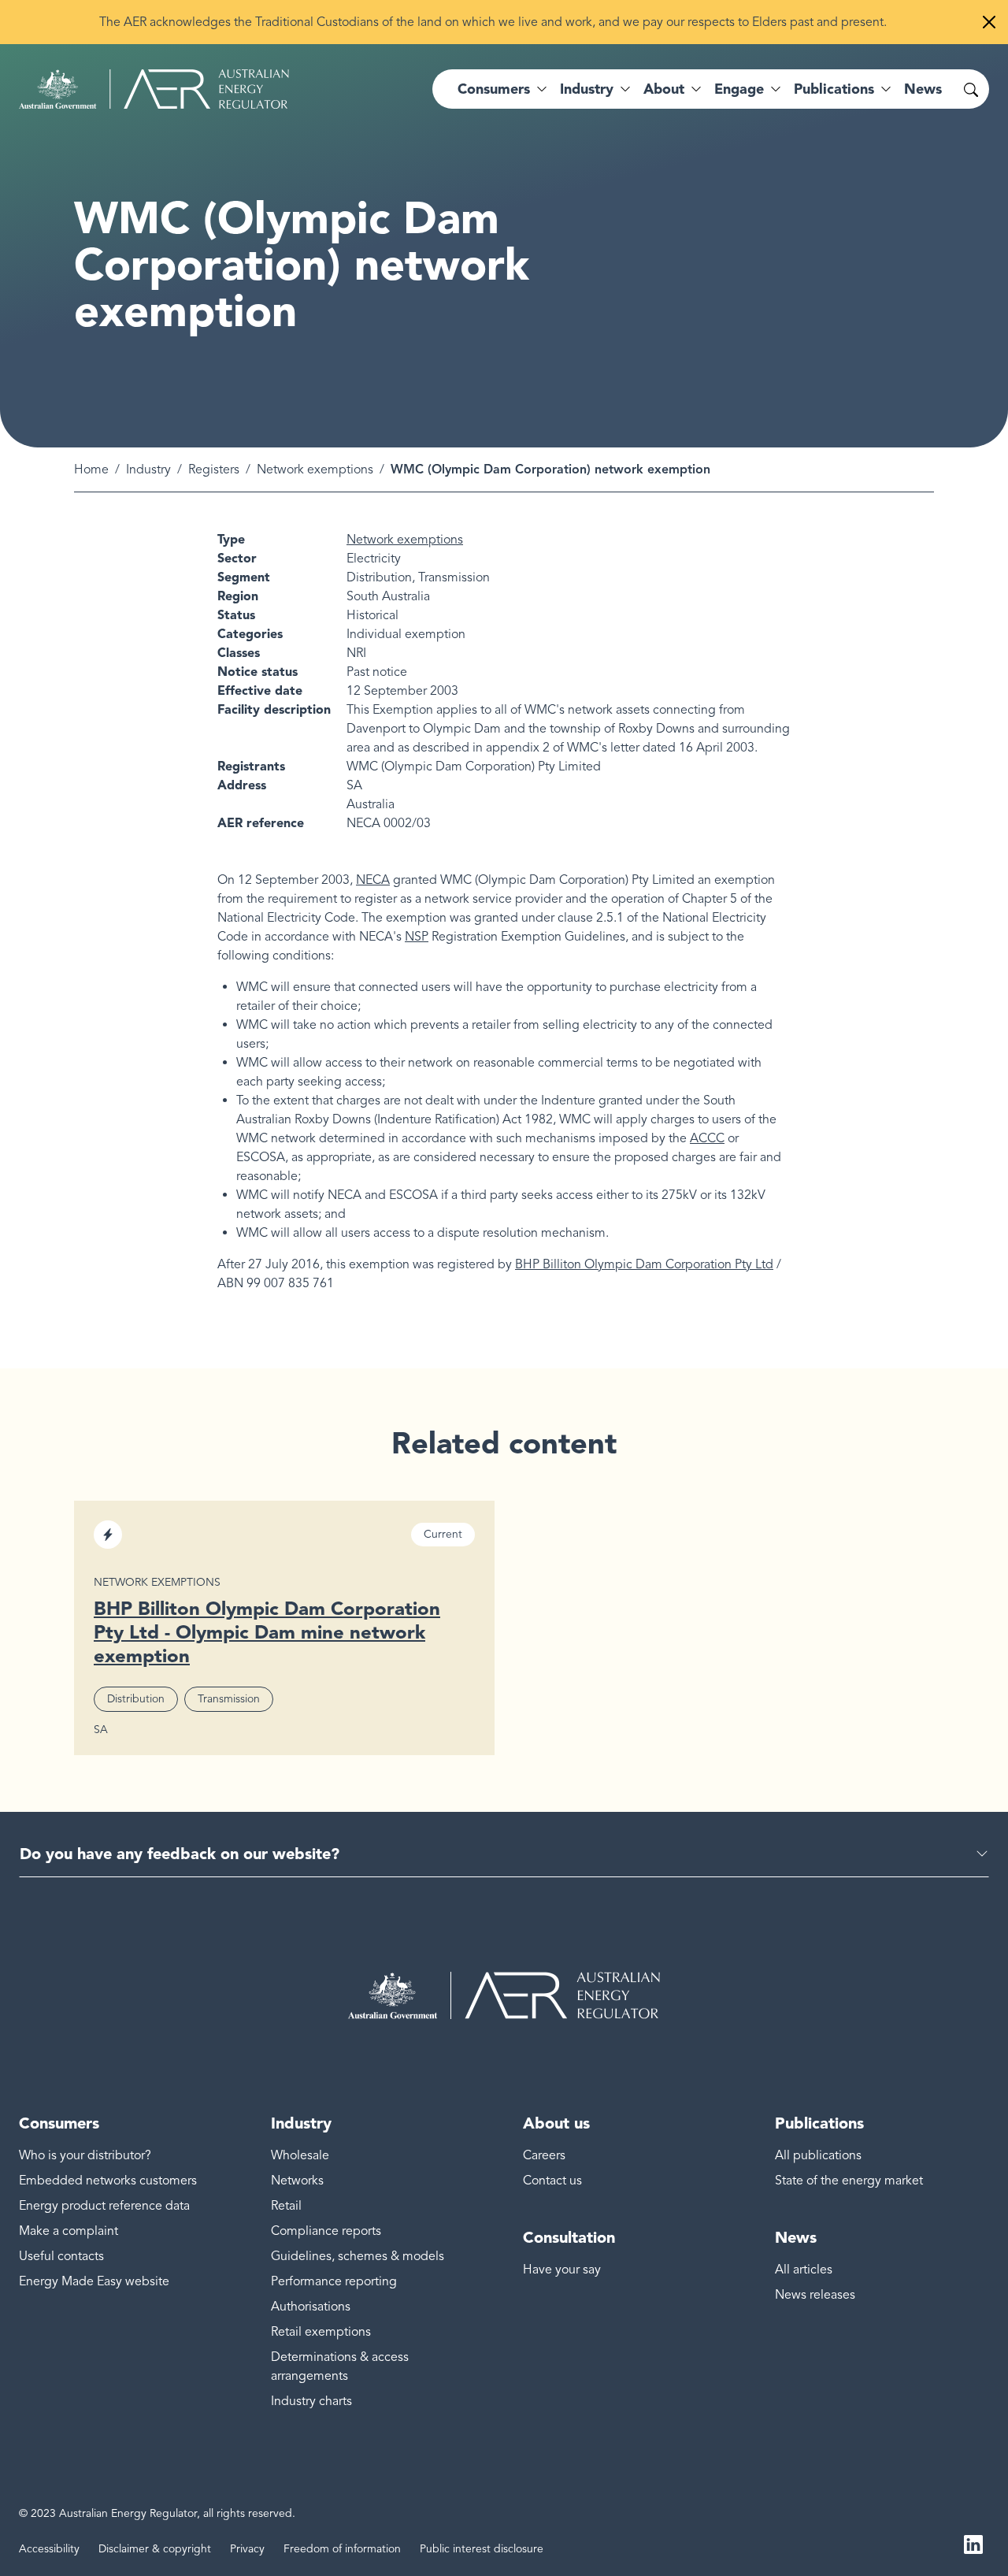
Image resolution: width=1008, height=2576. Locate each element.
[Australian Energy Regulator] (154, 89)
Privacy (247, 2549)
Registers (214, 470)
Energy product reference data (104, 2206)
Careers (544, 2155)
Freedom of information (342, 2549)
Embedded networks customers (108, 2181)
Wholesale (300, 2155)
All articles (804, 2270)
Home (91, 470)
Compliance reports (326, 2231)
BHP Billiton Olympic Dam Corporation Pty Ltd (644, 1264)
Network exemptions (315, 470)
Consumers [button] (494, 89)
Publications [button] (834, 89)
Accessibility (49, 2549)
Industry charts (311, 2401)
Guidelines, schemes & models (358, 2256)
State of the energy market (849, 2181)
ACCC (707, 1138)
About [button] (664, 89)
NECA (373, 880)
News (923, 89)
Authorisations (311, 2307)
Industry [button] (587, 89)
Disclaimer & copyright (155, 2549)
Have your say (562, 2270)
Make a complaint (69, 2231)
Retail (286, 2206)
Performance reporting (334, 2281)
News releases (815, 2295)
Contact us (552, 2181)
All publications (818, 2155)
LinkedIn (973, 2543)
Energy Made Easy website (94, 2281)
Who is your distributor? (85, 2155)
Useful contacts (61, 2256)
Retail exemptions (321, 2332)
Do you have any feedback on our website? (180, 1854)
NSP (417, 937)
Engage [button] (739, 89)
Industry (148, 470)
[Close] (989, 22)
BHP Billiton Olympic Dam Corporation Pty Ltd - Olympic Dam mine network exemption (267, 1632)
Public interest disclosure (482, 2549)
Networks (297, 2181)
